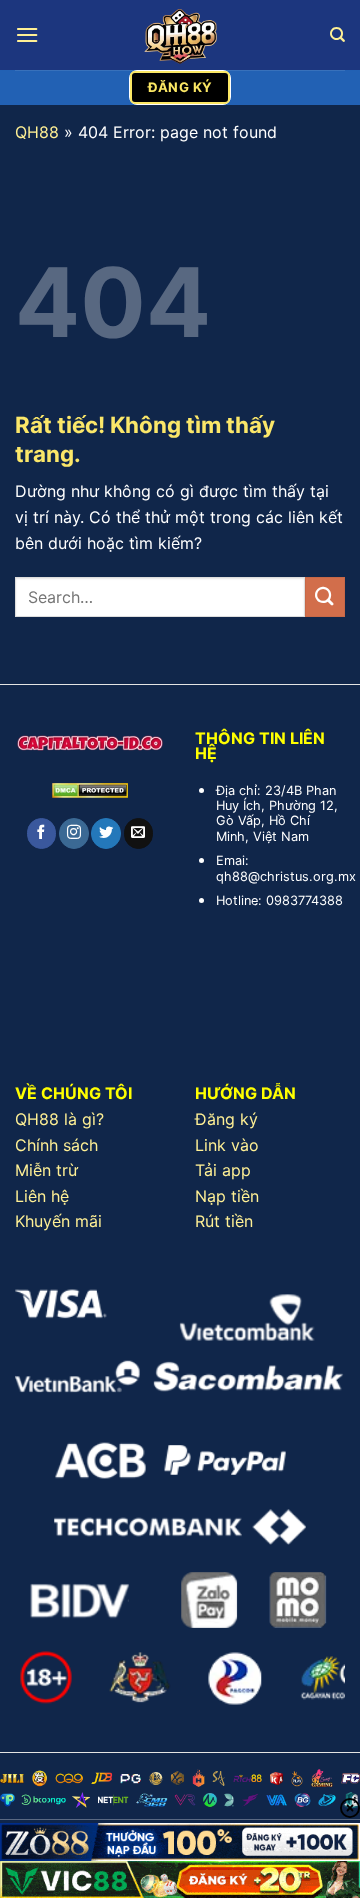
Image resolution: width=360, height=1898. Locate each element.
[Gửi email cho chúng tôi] (138, 833)
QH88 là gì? (59, 1119)
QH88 (37, 132)
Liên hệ (42, 1196)
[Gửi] (325, 596)
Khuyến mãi (58, 1221)
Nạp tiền (227, 1196)
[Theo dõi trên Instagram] (73, 833)
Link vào (227, 1145)
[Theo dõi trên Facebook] (41, 833)
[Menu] (27, 34)
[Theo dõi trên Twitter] (105, 833)
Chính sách (56, 1145)
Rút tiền (224, 1221)
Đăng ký (226, 1119)
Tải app (223, 1170)
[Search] (337, 35)
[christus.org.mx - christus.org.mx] (180, 35)
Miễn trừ (46, 1170)
